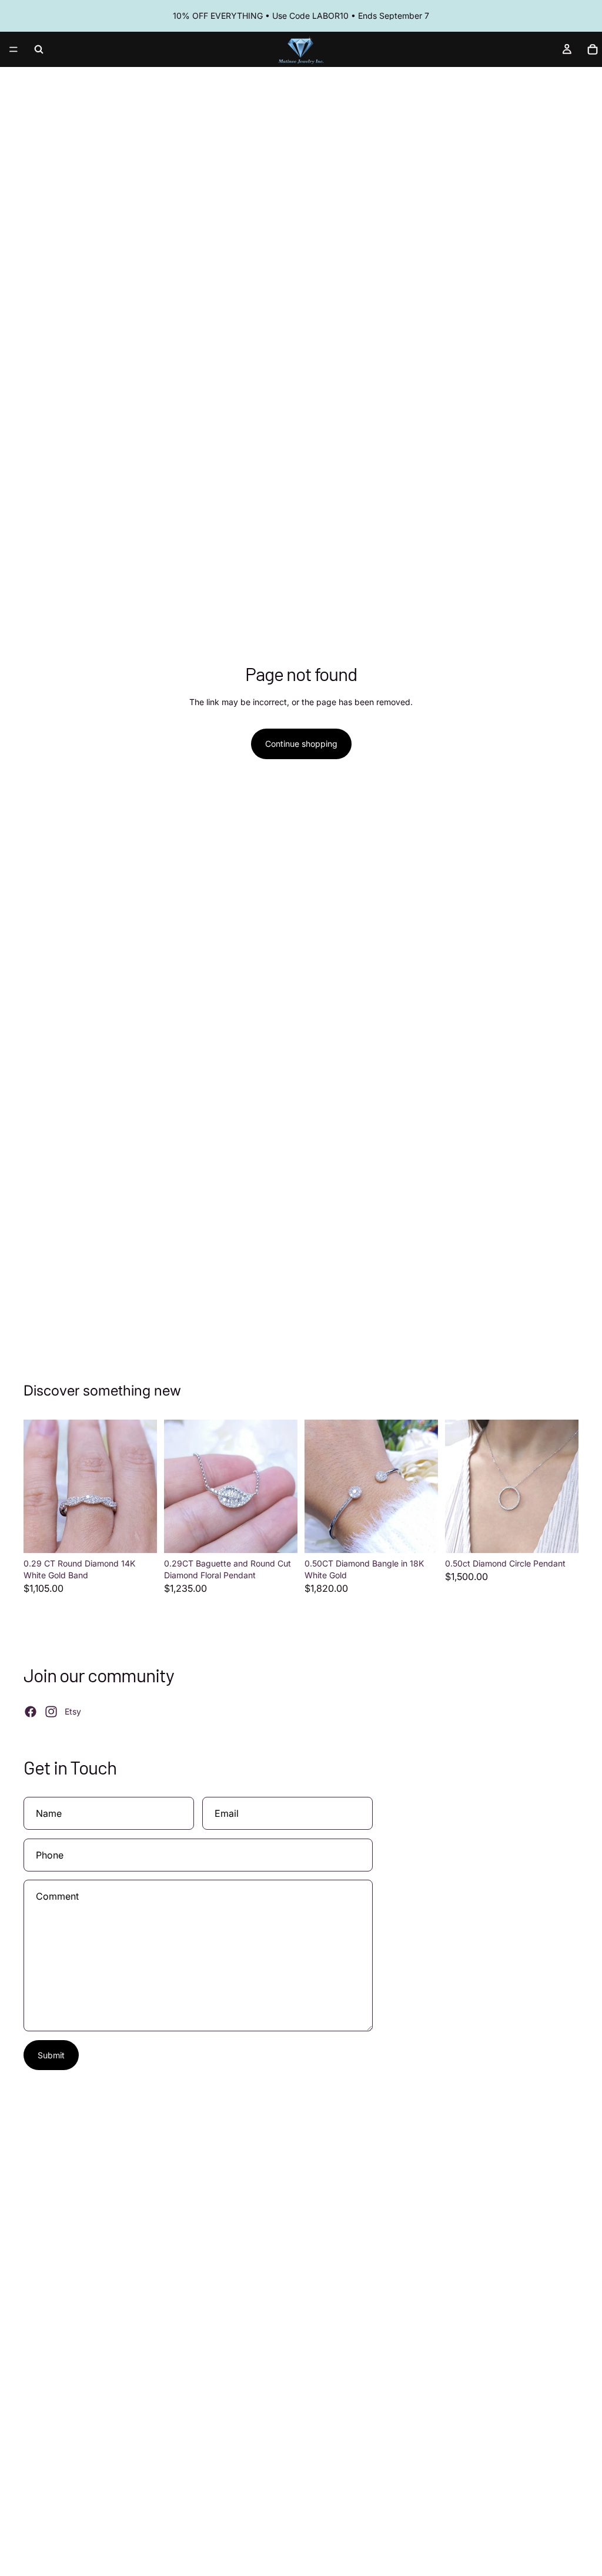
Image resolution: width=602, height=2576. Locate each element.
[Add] (139, 1535)
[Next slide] (144, 1487)
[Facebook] (31, 1712)
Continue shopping (301, 744)
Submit (51, 2055)
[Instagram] (51, 1712)
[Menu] (14, 49)
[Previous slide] (36, 1487)
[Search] (39, 49)
